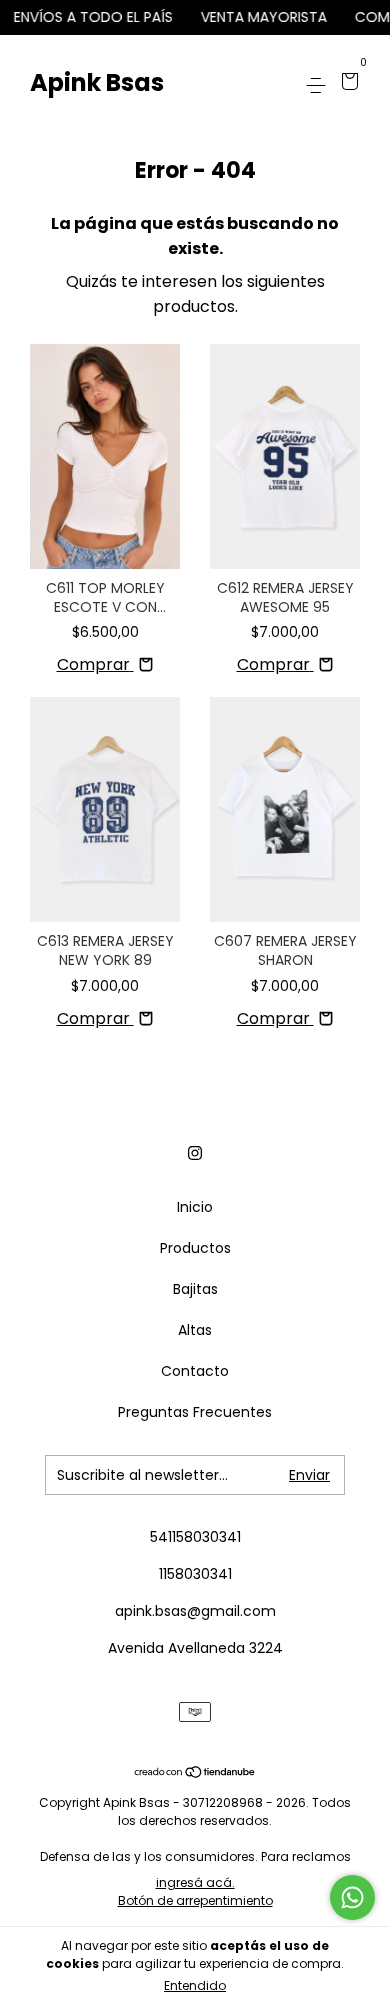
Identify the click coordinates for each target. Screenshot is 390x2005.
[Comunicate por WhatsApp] (352, 1897)
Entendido (195, 1985)
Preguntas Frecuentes (195, 1412)
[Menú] (319, 83)
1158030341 (195, 1574)
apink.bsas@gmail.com (195, 1611)
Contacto (195, 1371)
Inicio (195, 1207)
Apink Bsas (97, 82)
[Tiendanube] (195, 1773)
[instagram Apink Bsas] (195, 1154)
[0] (346, 83)
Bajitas (195, 1289)
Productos (195, 1248)
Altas (195, 1330)
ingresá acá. (195, 1882)
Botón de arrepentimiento (195, 1900)
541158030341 (195, 1537)
